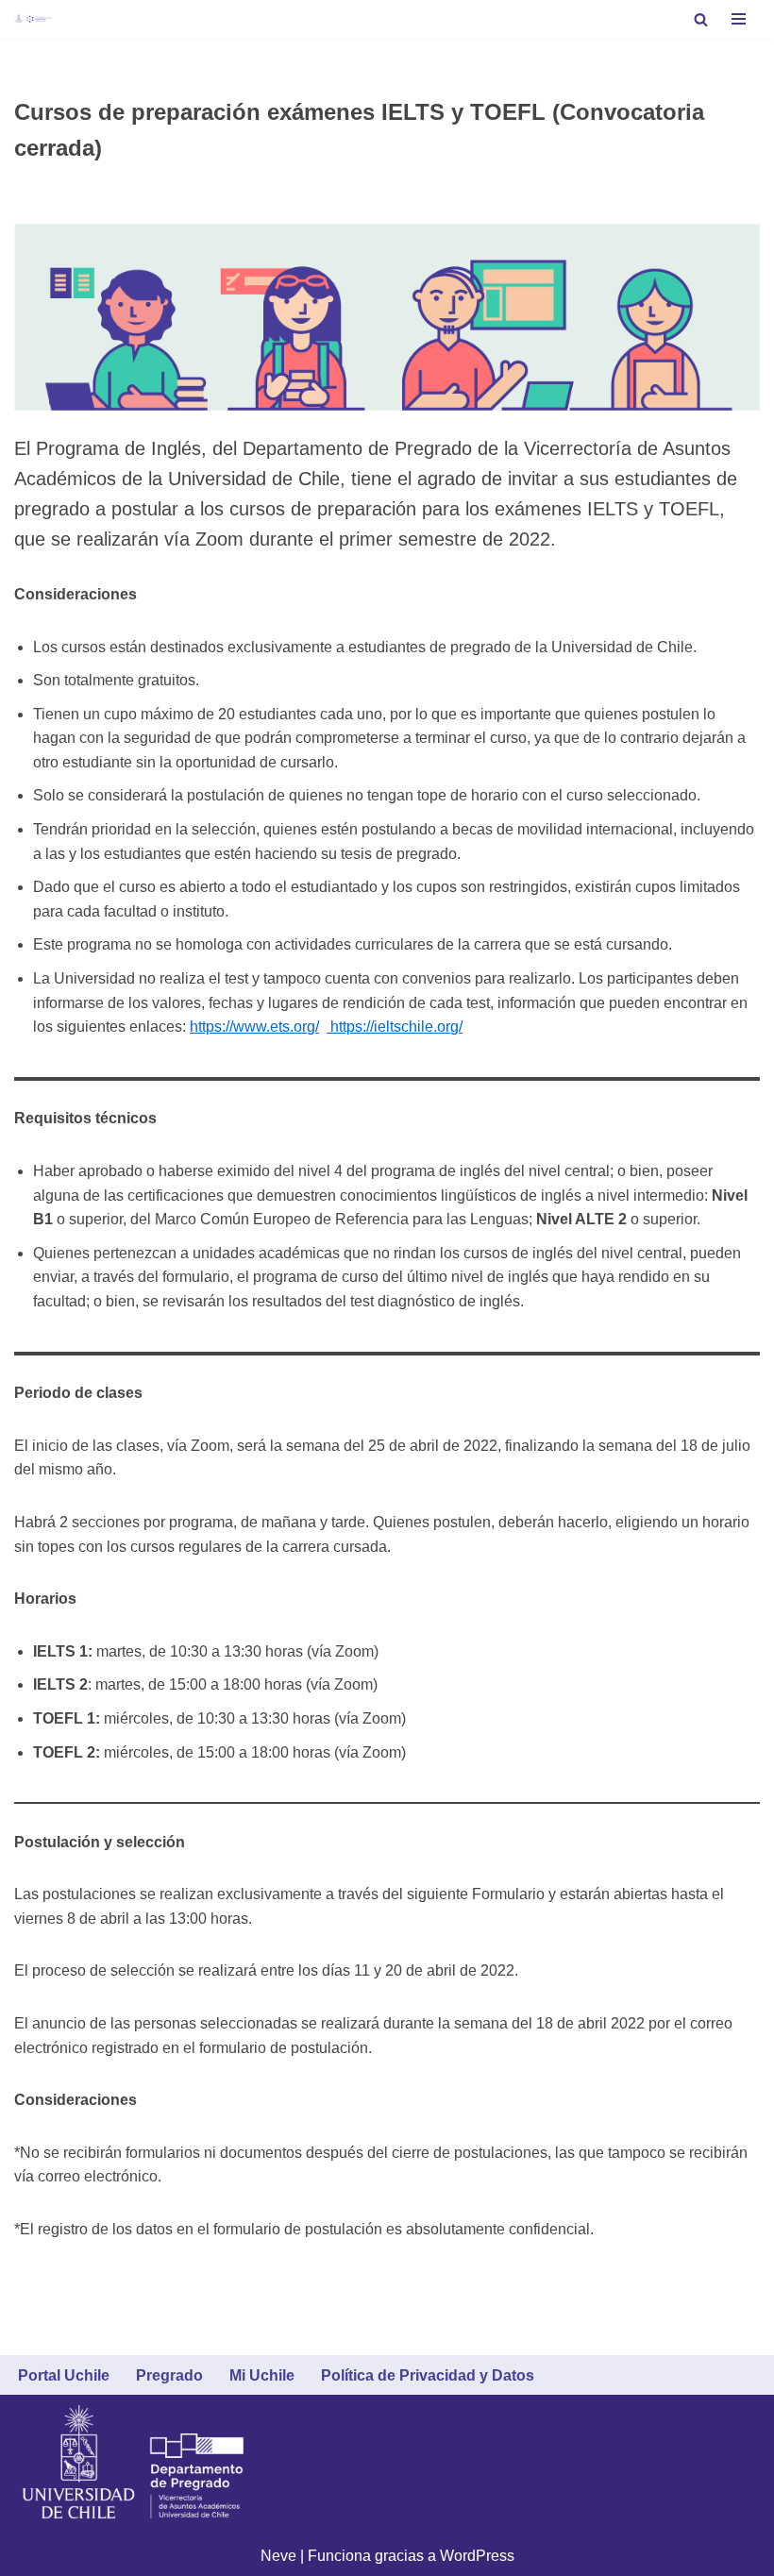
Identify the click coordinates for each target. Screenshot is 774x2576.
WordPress (477, 2556)
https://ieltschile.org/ (395, 1027)
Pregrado (169, 2375)
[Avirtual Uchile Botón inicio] (33, 19)
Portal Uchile (64, 2375)
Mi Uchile (262, 2375)
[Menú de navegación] (739, 19)
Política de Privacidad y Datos (428, 2375)
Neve (278, 2556)
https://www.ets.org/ (254, 1027)
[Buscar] (701, 19)
